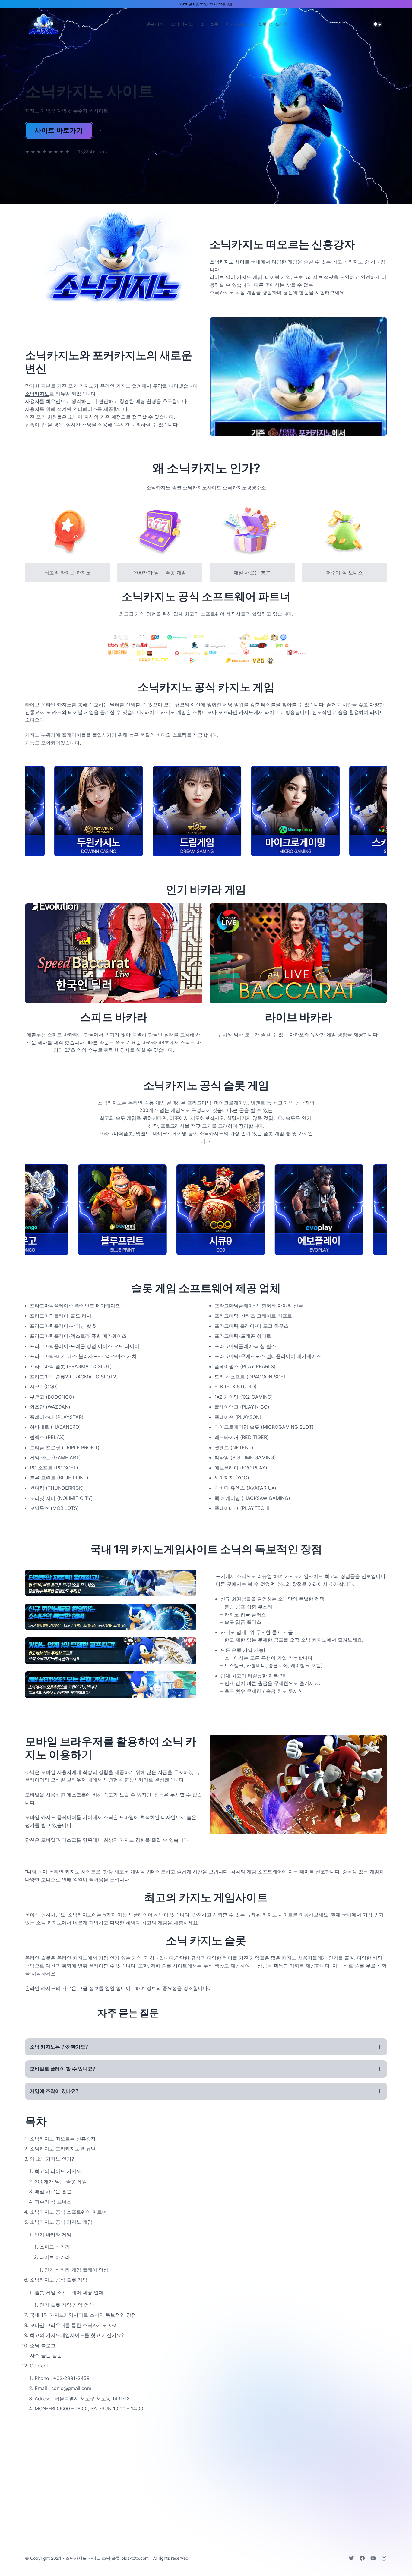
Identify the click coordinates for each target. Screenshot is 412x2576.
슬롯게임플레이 (273, 24)
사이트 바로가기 (59, 130)
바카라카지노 (238, 24)
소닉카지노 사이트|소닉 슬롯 (93, 2558)
